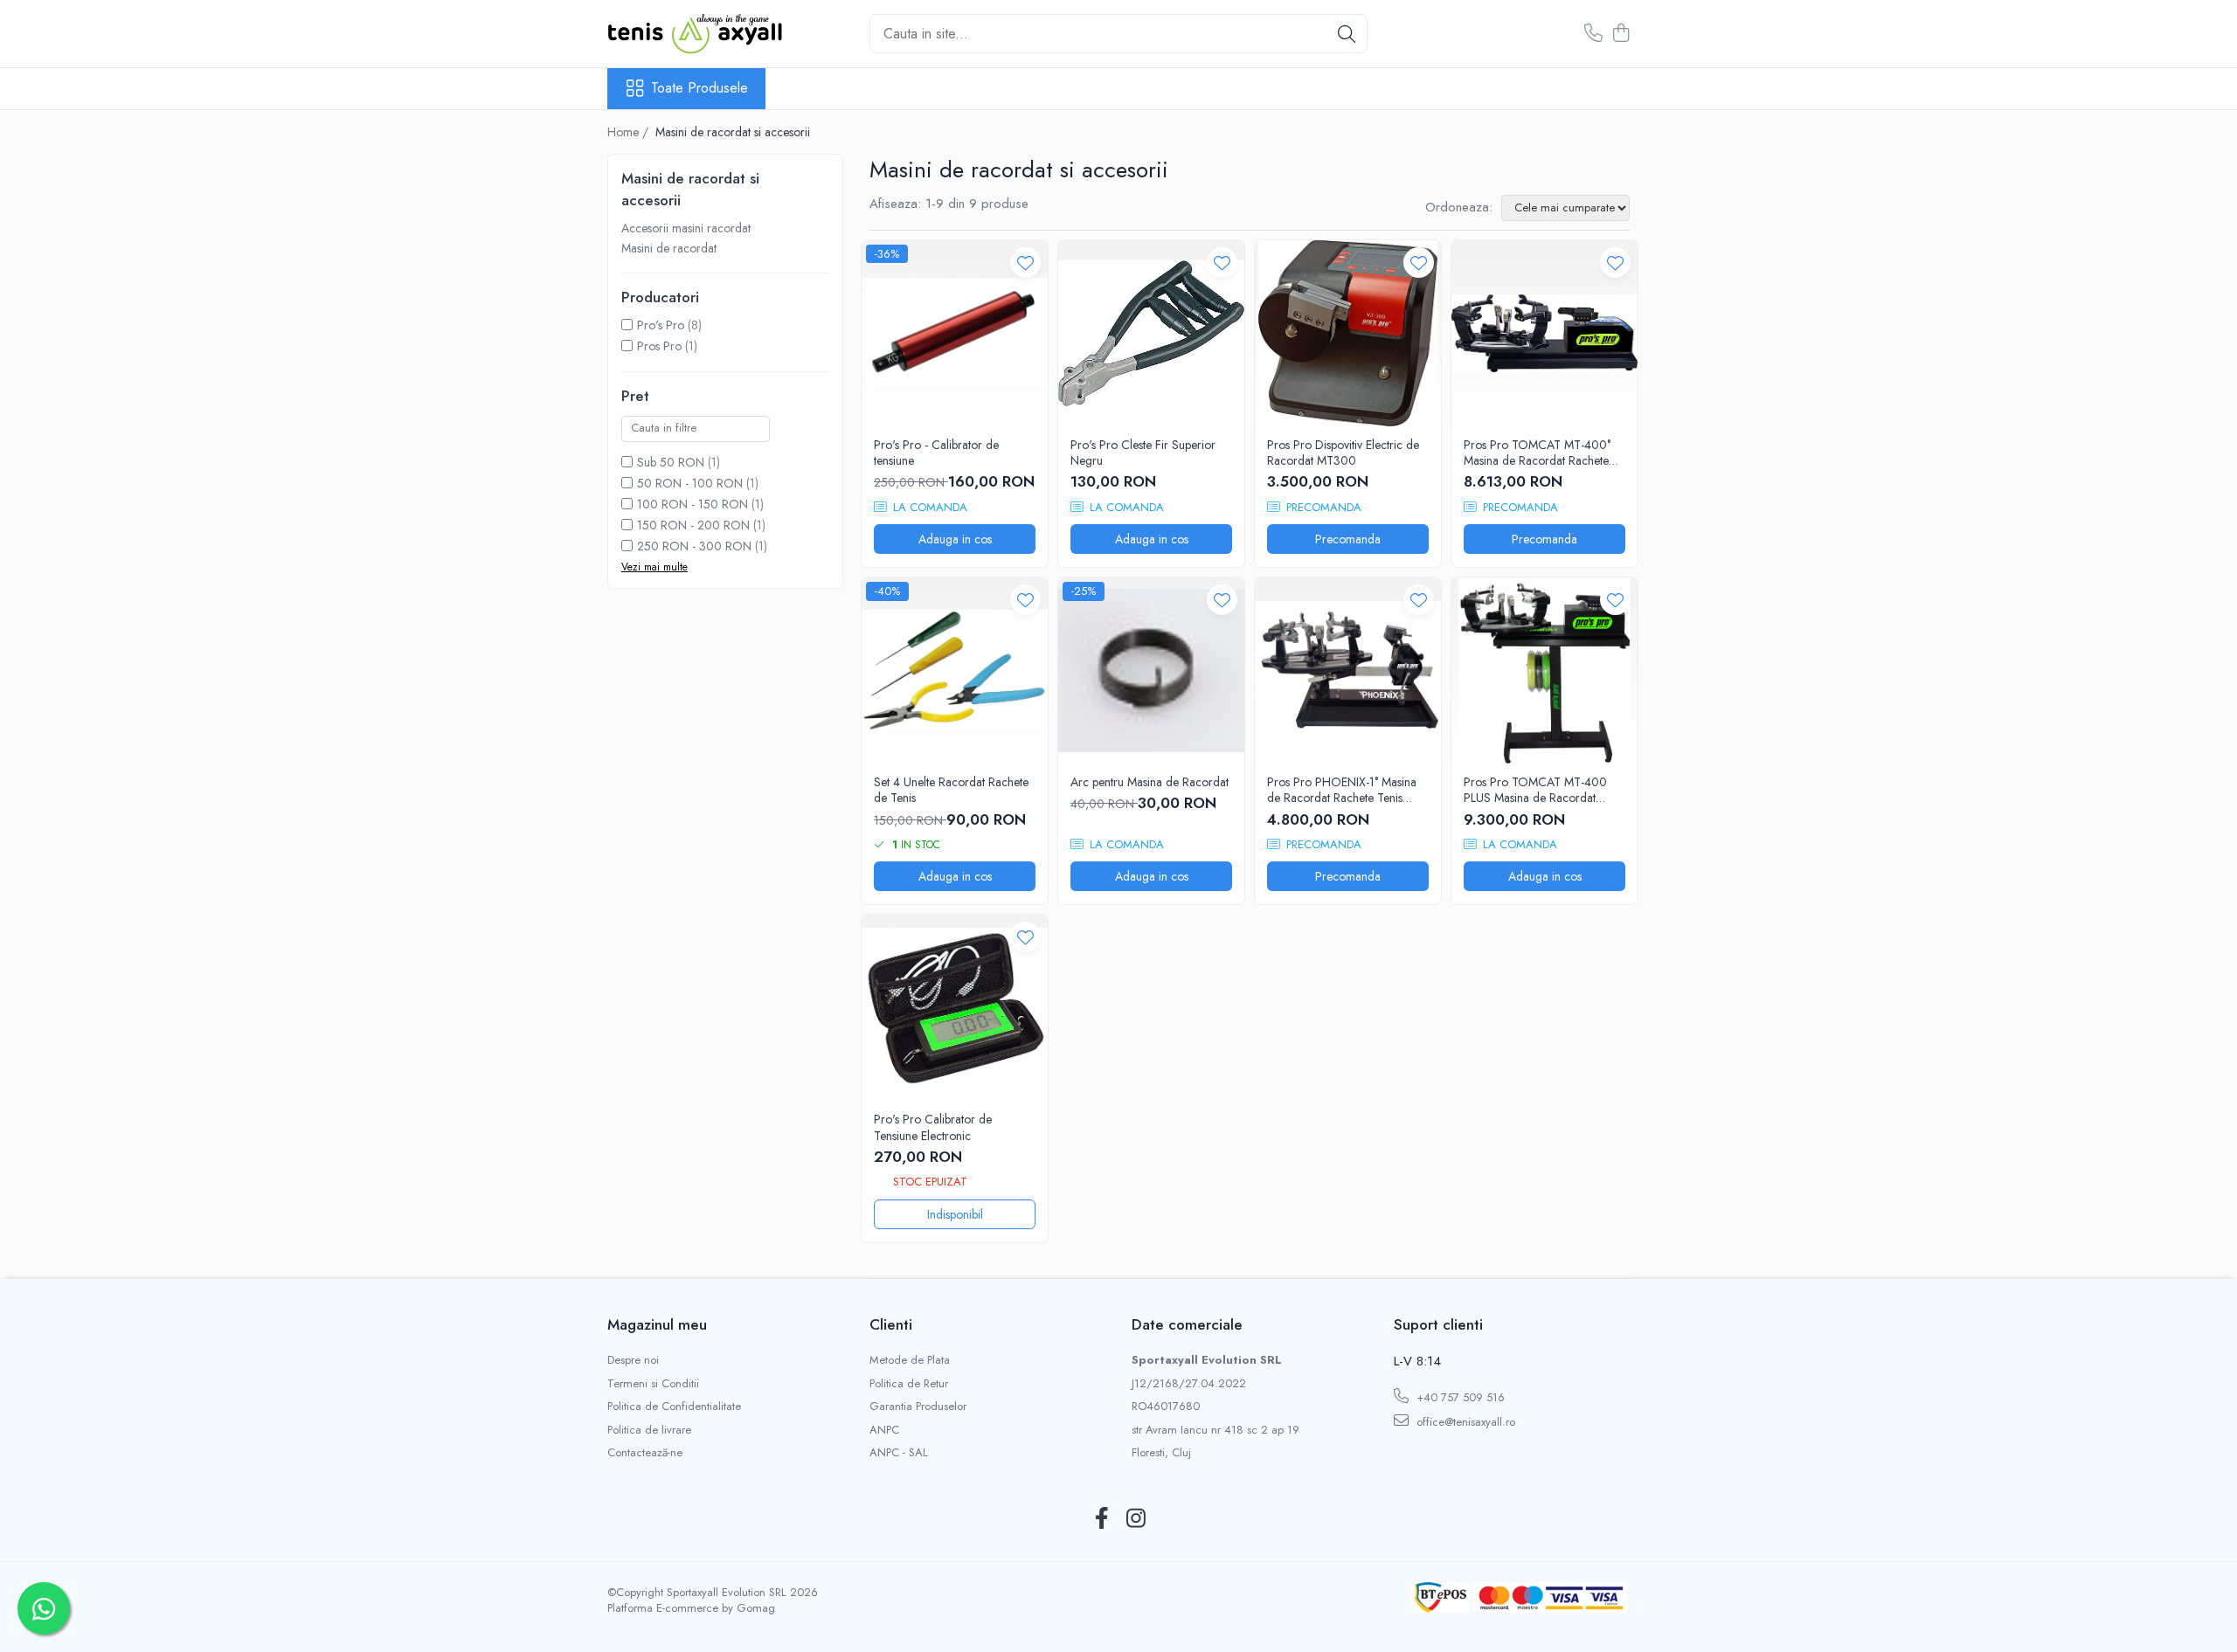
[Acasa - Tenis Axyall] (695, 34)
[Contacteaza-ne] (1593, 34)
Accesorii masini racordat (686, 228)
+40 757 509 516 (1459, 1397)
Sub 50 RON (671, 462)
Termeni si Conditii (653, 1384)
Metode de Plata (910, 1360)
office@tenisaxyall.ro (1464, 1422)
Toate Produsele (699, 88)
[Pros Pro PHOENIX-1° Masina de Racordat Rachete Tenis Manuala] (1348, 670)
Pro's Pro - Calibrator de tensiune (936, 453)
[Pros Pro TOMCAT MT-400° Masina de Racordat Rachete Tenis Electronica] (1544, 333)
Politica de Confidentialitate (674, 1407)
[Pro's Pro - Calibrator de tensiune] (955, 333)
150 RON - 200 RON (693, 525)
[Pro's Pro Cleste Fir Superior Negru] (1151, 333)
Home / (630, 132)
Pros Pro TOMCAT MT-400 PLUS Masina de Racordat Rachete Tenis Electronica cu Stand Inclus (1536, 790)
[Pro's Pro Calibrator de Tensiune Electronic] (955, 1008)
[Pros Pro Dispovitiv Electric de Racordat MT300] (1348, 333)
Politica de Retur (909, 1384)
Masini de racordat (669, 248)
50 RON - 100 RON (690, 483)
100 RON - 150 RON (693, 504)
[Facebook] (1101, 1519)
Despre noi (633, 1360)
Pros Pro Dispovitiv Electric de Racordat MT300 (1343, 453)
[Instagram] (1136, 1519)
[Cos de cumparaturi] (1621, 34)
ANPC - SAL (899, 1453)
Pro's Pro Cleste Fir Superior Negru (1143, 453)
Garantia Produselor (918, 1407)
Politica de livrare (649, 1430)
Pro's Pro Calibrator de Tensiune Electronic (933, 1127)
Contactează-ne (645, 1453)
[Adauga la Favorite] (1025, 263)
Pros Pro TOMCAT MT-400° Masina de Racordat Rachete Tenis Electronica (1537, 453)
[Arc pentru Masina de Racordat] (1151, 670)
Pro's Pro (661, 325)
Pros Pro (659, 346)
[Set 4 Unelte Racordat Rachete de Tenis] (955, 670)
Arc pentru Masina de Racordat (1150, 782)
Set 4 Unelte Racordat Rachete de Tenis (951, 790)
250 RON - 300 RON (694, 546)
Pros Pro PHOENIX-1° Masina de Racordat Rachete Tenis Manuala (1342, 790)
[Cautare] (1347, 34)
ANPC (884, 1430)
